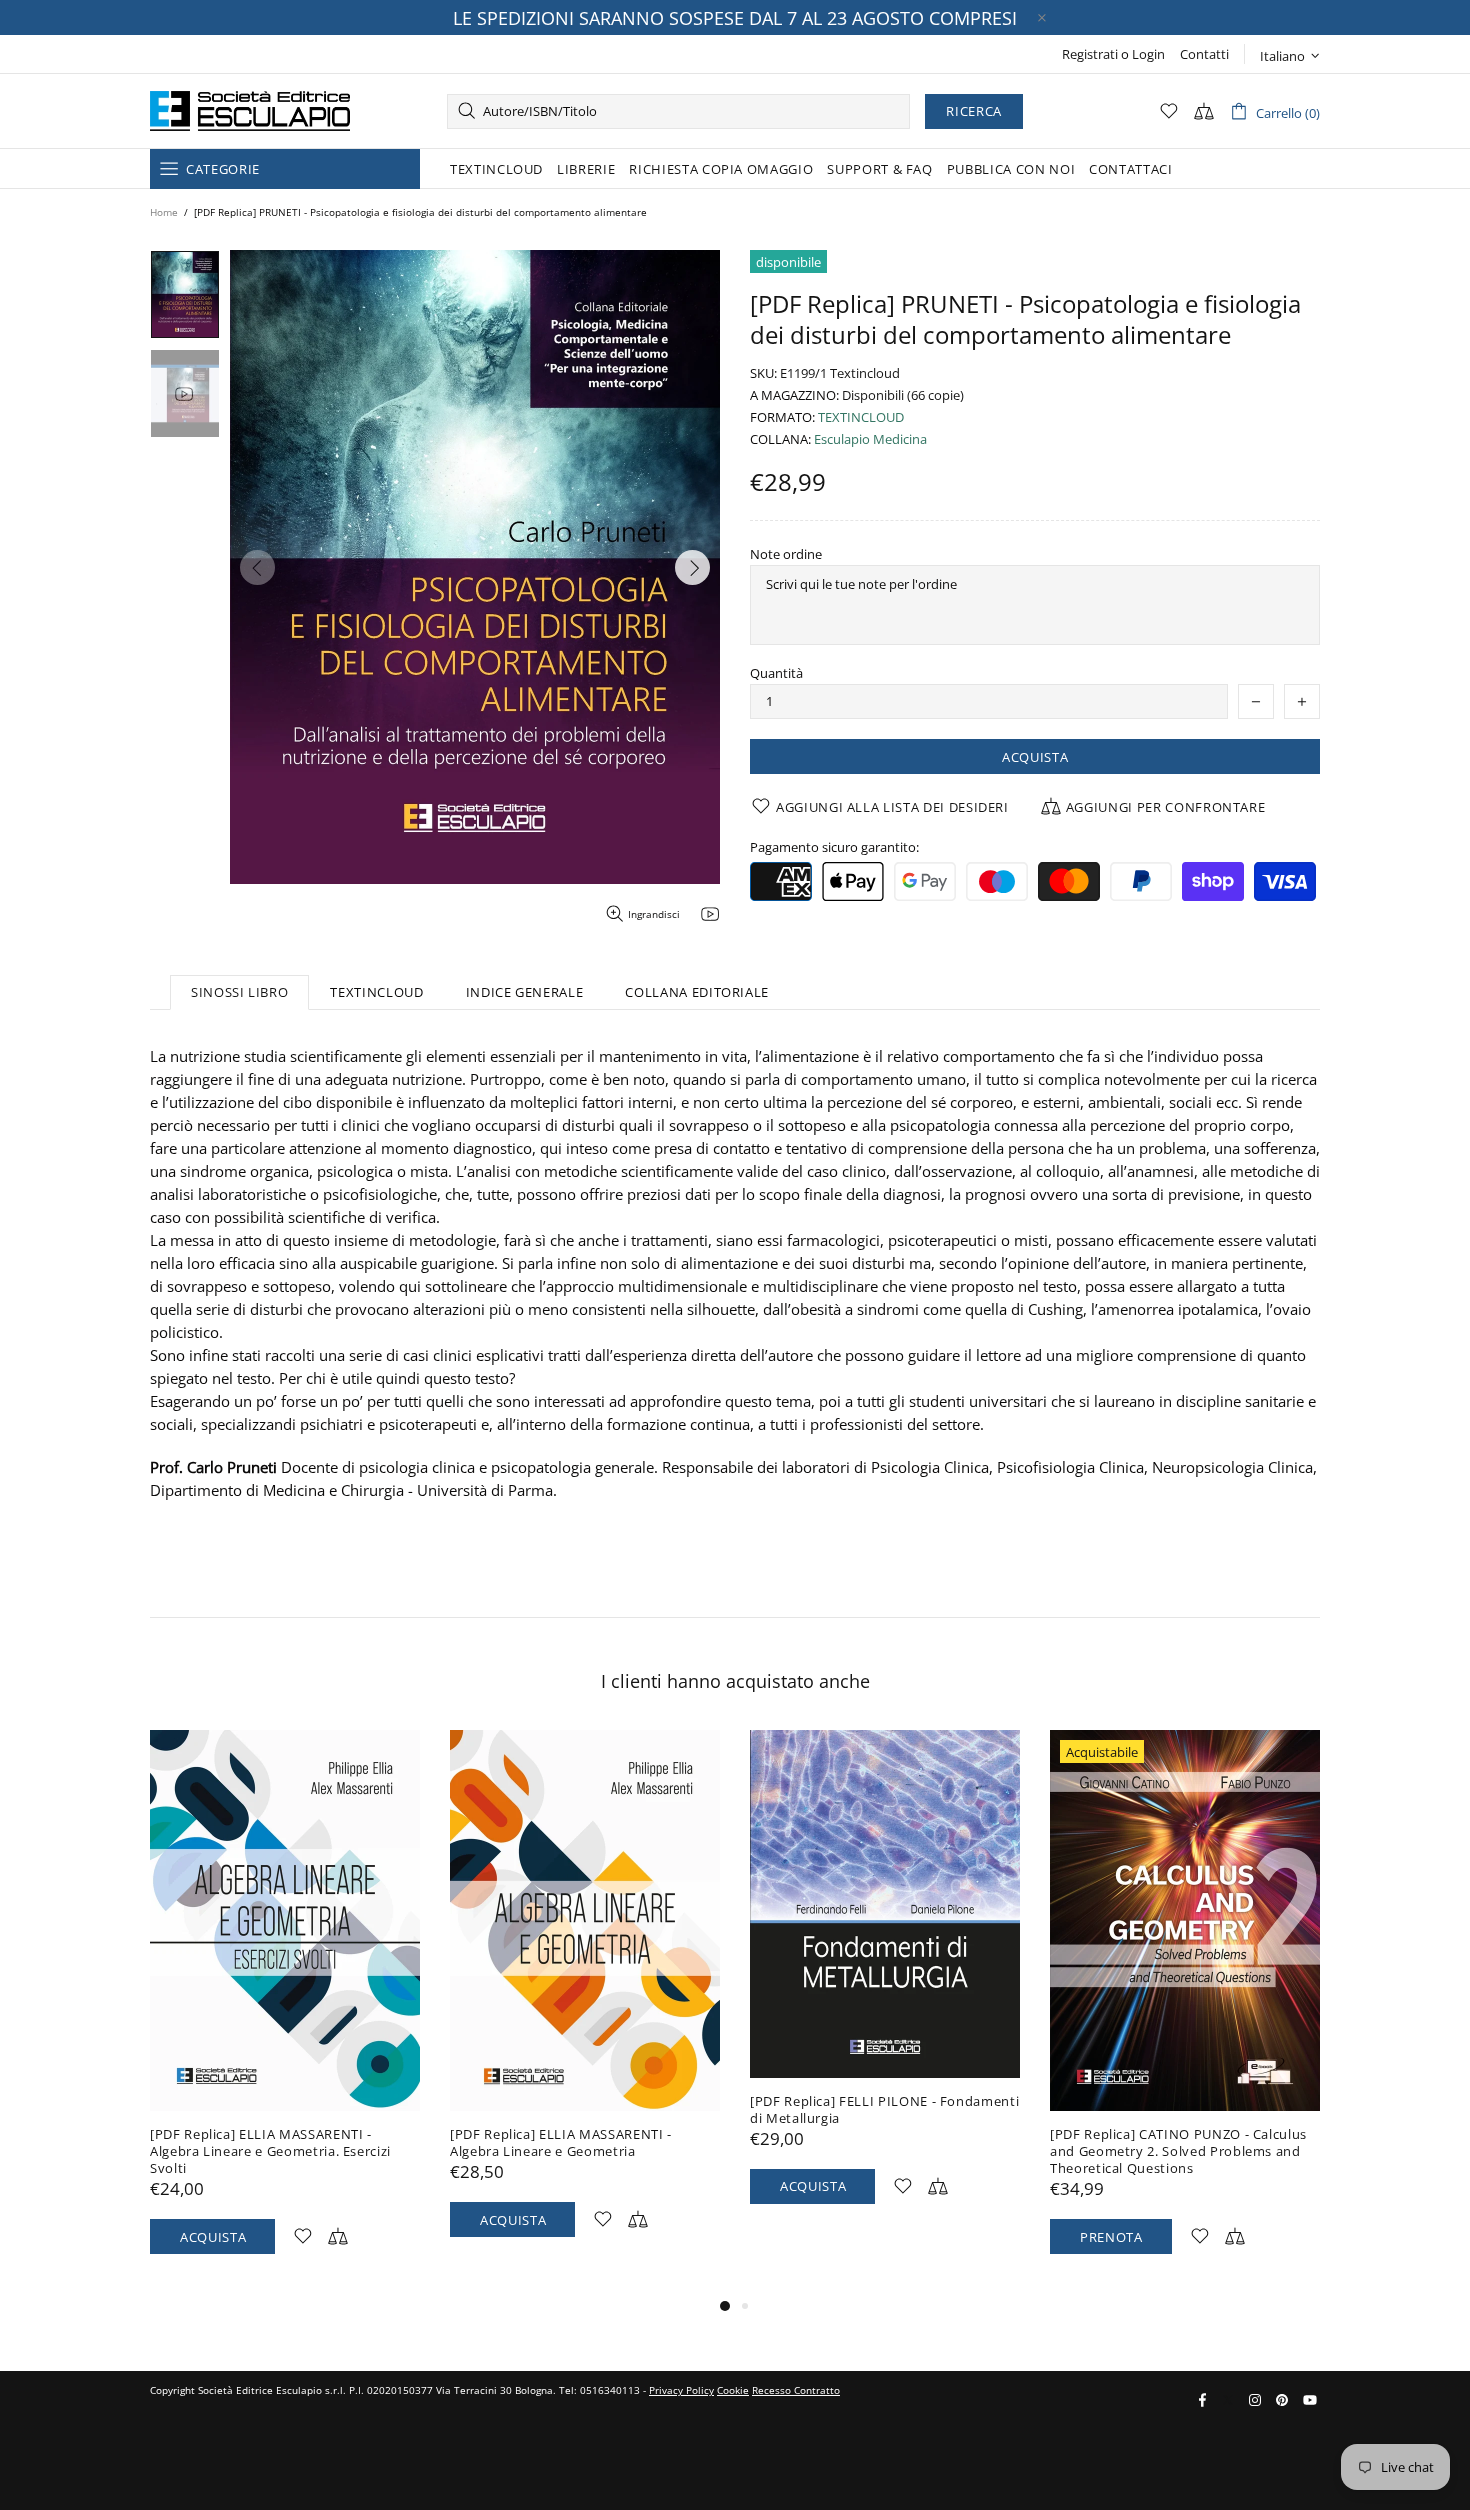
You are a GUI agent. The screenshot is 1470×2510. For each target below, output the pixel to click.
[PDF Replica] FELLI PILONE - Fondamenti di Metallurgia (884, 2110)
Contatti (1204, 54)
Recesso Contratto (796, 2390)
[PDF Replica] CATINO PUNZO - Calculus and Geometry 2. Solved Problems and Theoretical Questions (1178, 2151)
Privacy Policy (681, 2390)
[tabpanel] (285, 2012)
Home (164, 212)
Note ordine (786, 554)
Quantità (776, 673)
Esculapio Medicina (870, 439)
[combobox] (678, 111)
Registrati (1090, 54)
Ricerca (974, 111)
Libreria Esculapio (250, 111)
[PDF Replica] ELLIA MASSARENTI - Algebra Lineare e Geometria (561, 2143)
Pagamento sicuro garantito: (834, 847)
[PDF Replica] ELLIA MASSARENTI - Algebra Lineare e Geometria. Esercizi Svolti (270, 2151)
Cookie (733, 2390)
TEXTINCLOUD (861, 417)
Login (1148, 54)
